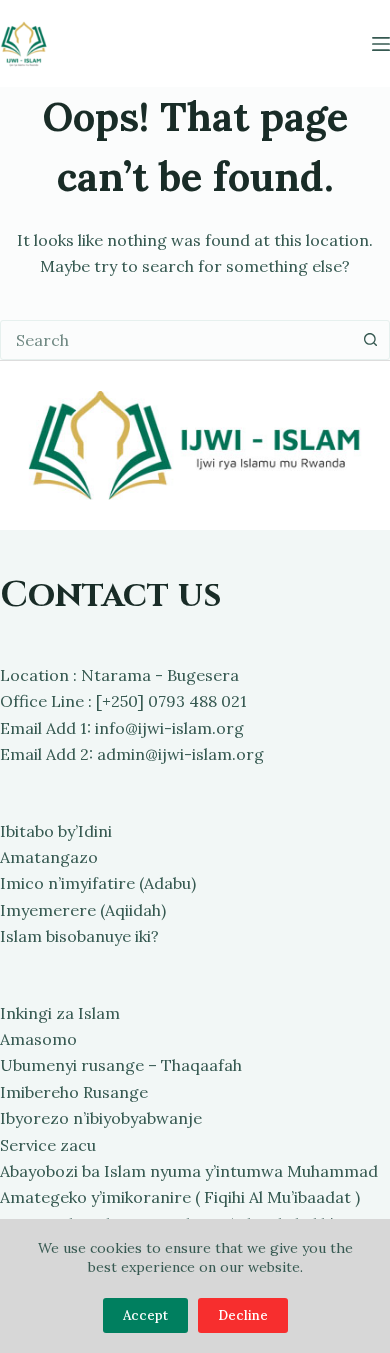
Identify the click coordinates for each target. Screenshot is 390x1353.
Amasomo (38, 1039)
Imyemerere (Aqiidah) (83, 910)
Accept (145, 1315)
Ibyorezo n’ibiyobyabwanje (101, 1118)
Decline (243, 1315)
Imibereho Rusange (74, 1092)
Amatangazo (49, 857)
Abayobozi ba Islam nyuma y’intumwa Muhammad (189, 1171)
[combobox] (176, 340)
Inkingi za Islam (60, 1013)
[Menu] (381, 44)
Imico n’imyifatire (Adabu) (98, 883)
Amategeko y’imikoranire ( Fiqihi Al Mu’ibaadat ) (180, 1197)
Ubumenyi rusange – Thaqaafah (121, 1065)
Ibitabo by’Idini (56, 831)
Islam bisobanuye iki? (79, 936)
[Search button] (370, 340)
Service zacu (48, 1145)
